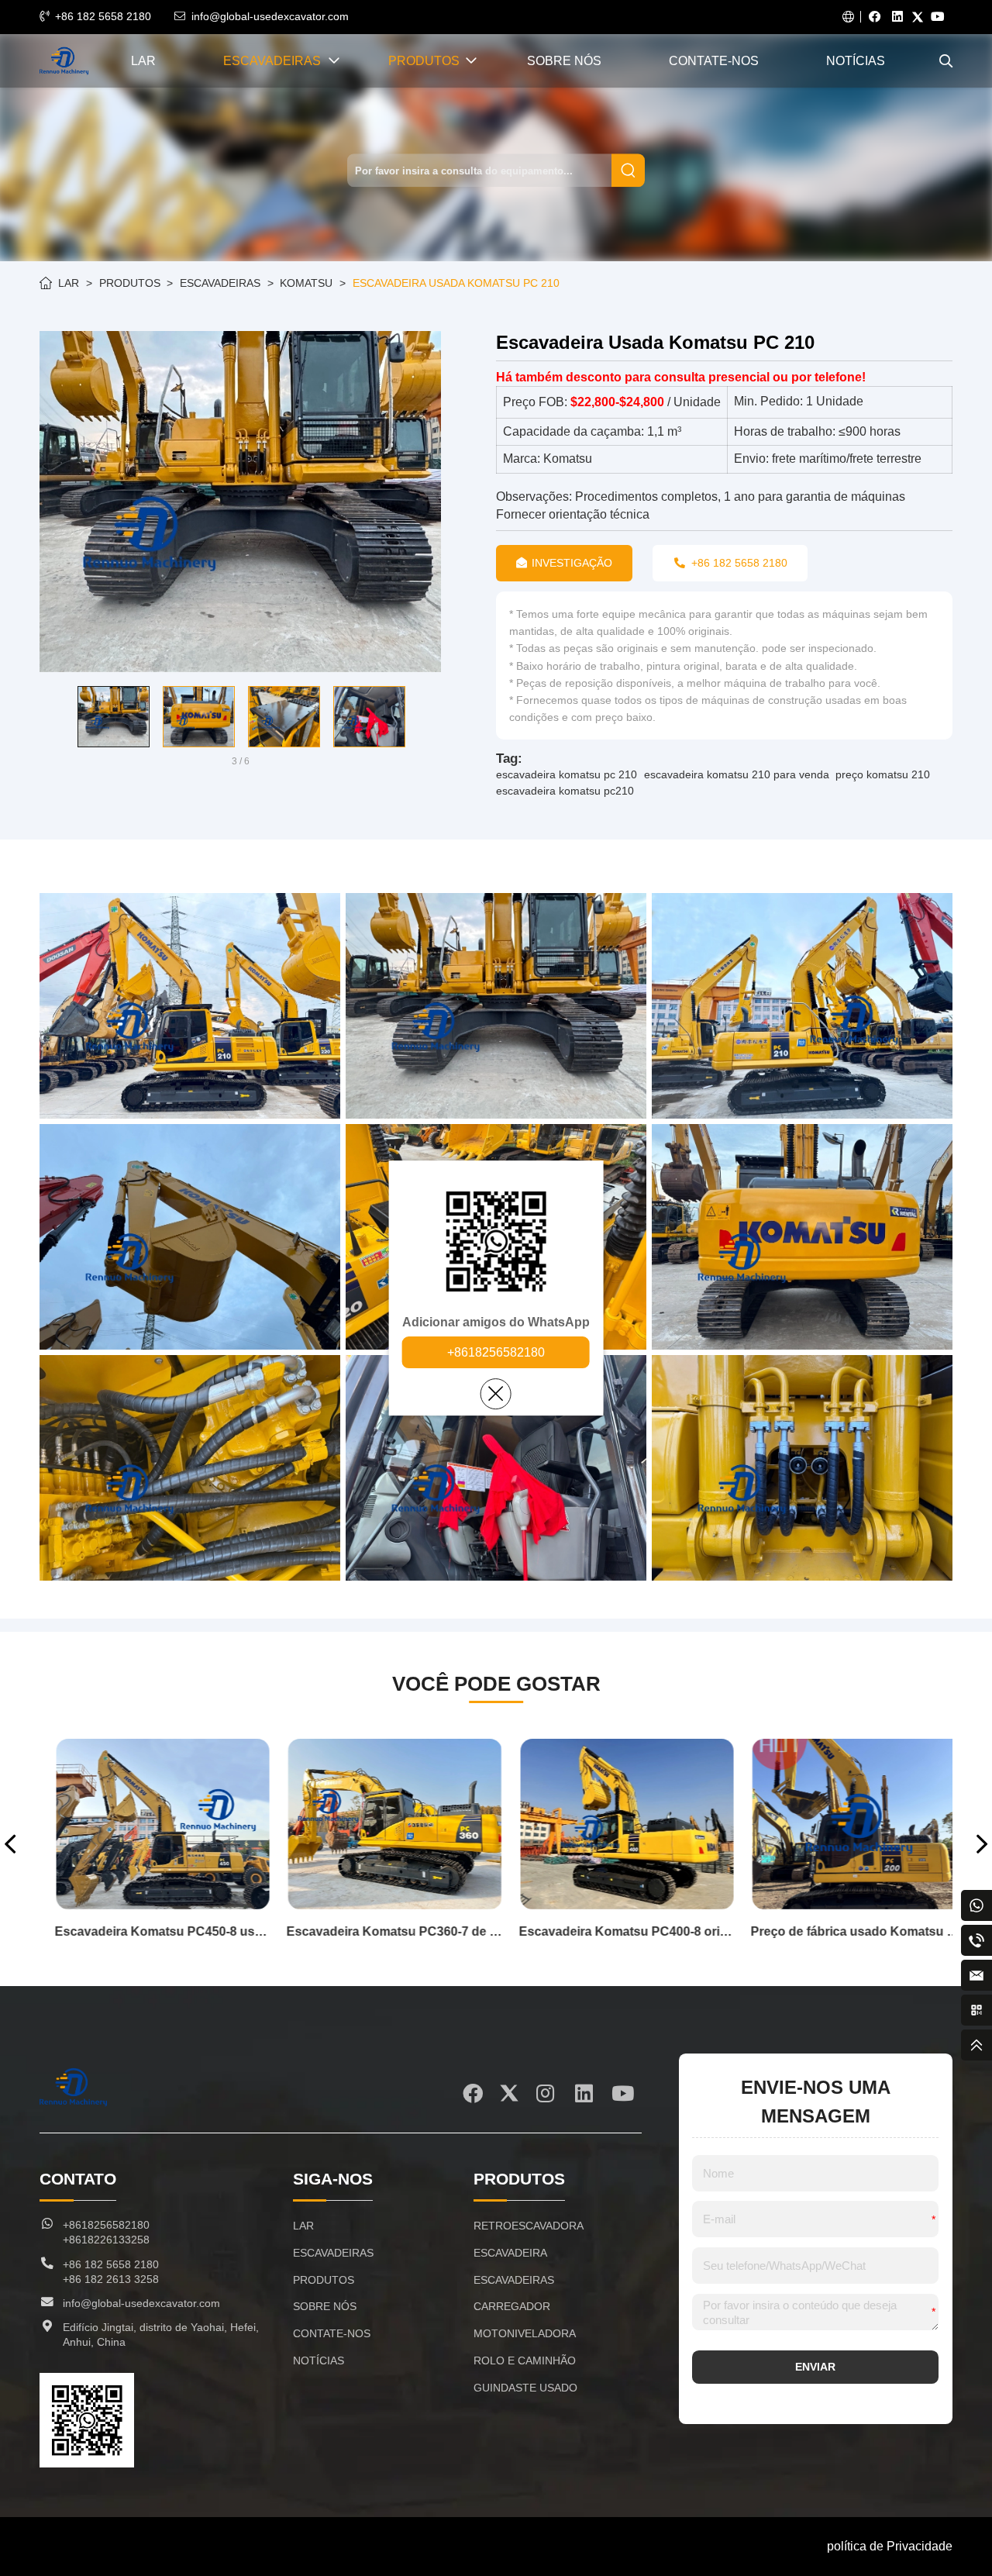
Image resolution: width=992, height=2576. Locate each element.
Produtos (424, 61)
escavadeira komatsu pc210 (565, 791)
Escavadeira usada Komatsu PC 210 (456, 283)
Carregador (512, 2306)
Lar (143, 61)
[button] (50, 717)
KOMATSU (306, 283)
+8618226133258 (106, 2240)
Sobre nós (564, 61)
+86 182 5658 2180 (103, 16)
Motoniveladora (525, 2333)
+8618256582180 (496, 1352)
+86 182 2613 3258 (111, 2279)
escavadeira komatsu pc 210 (567, 774)
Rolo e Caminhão (525, 2360)
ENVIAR (815, 2367)
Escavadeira (510, 2253)
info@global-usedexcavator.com (270, 16)
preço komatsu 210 (883, 774)
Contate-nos (714, 61)
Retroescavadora (529, 2226)
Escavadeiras (272, 61)
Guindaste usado (525, 2388)
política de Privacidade (890, 2546)
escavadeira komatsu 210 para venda (737, 774)
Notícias (856, 61)
